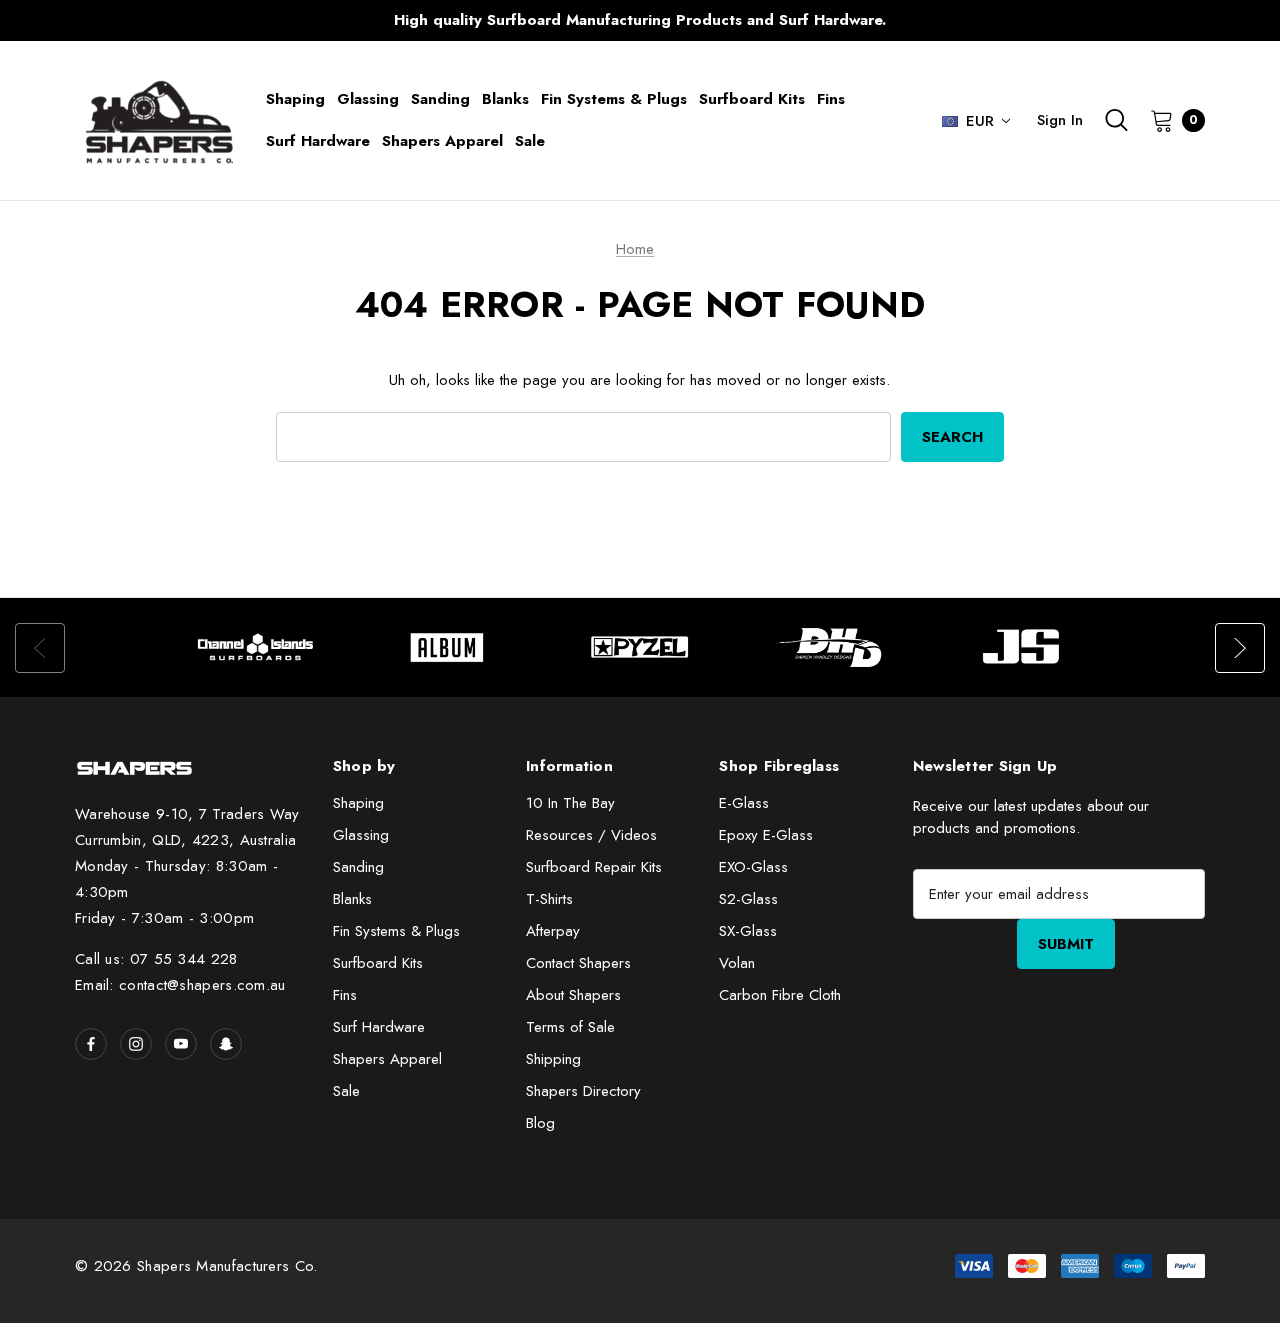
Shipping (553, 1059)
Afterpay (553, 931)
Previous (245, 20)
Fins (345, 995)
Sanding (358, 867)
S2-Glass (748, 899)
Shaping (358, 803)
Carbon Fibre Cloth (780, 995)
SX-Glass (748, 931)
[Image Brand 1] (256, 647)
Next (1034, 20)
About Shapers (573, 995)
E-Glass (744, 803)
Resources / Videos (591, 835)
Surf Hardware (379, 1027)
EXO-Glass (753, 867)
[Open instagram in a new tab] (136, 1044)
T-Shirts (549, 899)
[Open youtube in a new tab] (181, 1044)
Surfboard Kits (378, 963)
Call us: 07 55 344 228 (156, 959)
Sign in (1060, 120)
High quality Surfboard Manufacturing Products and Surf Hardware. (640, 20)
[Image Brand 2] (448, 647)
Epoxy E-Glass (766, 835)
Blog (540, 1123)
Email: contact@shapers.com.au (180, 985)
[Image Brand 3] (640, 647)
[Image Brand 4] (832, 647)
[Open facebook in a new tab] (91, 1044)
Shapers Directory (583, 1091)
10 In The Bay (570, 803)
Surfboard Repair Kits (594, 867)
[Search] (1116, 120)
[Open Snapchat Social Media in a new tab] (226, 1044)
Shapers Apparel (387, 1059)
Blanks (352, 899)
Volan (737, 963)
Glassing (361, 835)
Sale (346, 1091)
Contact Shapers (578, 963)
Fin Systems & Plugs (396, 931)
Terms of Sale (570, 1027)
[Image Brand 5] (1024, 647)
